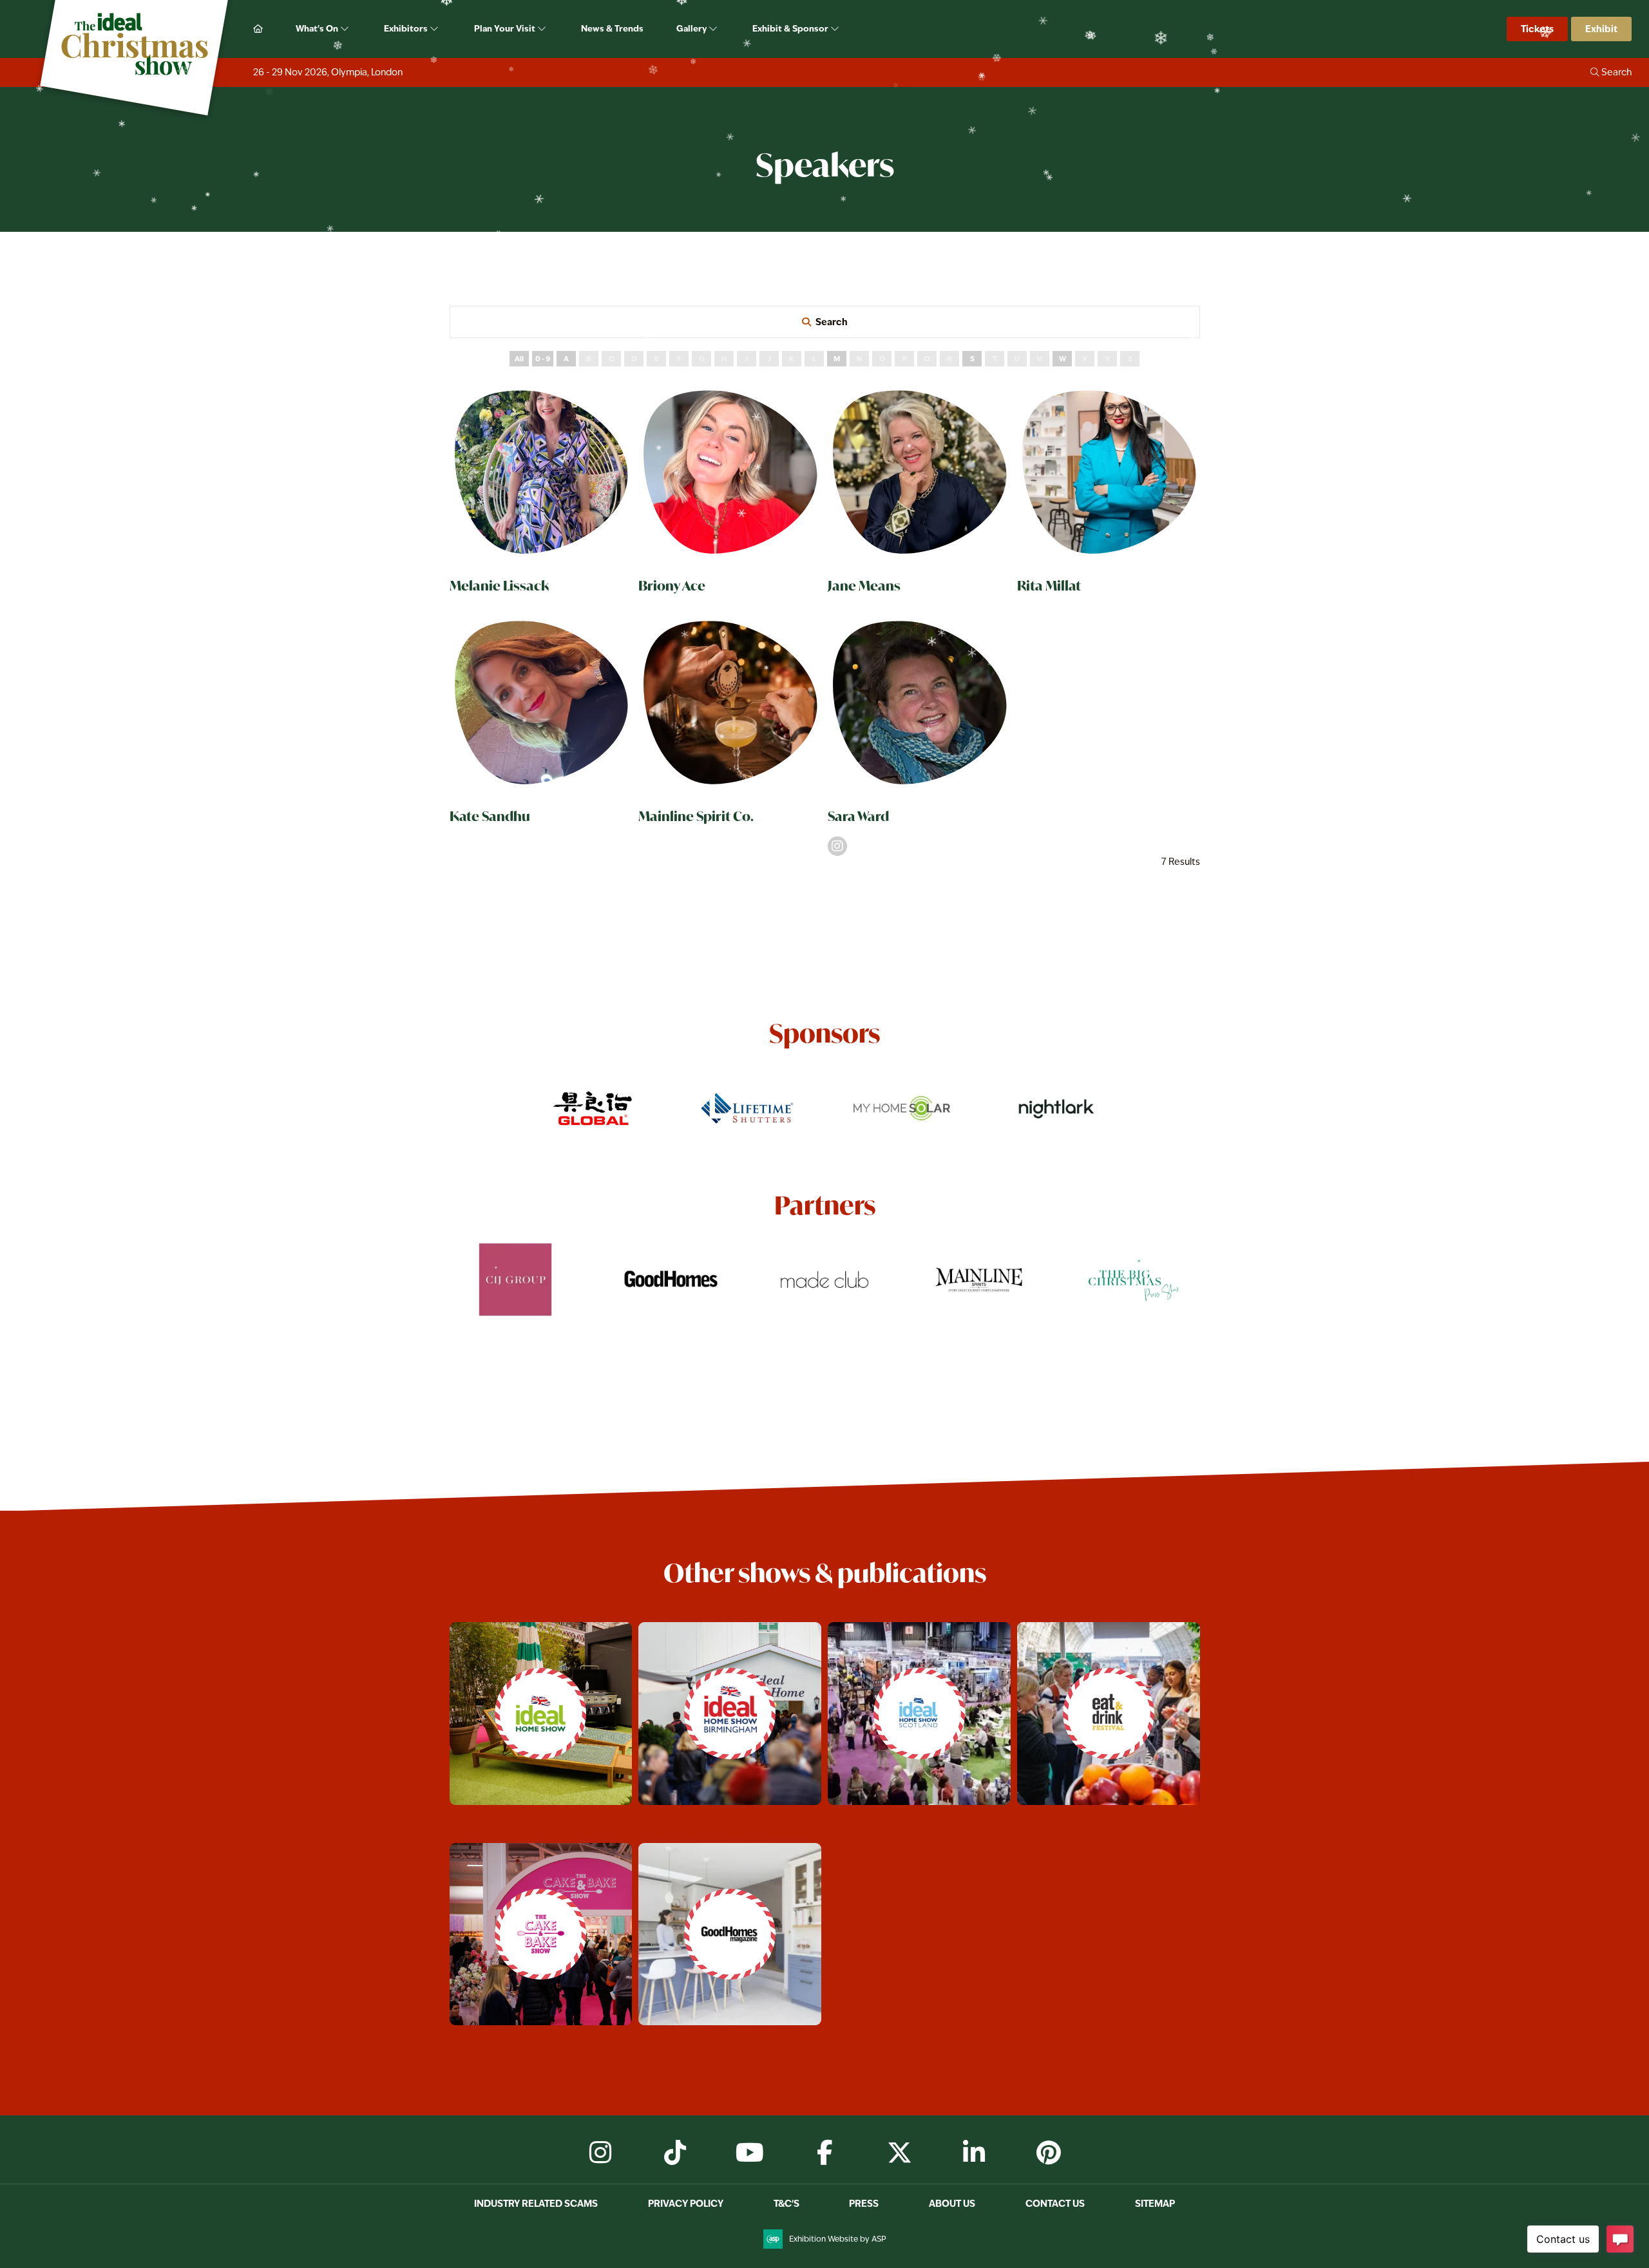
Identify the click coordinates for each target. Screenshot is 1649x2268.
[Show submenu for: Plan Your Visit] (543, 29)
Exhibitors (407, 28)
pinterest (1049, 2153)
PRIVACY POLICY (686, 2203)
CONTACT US (1055, 2203)
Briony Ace (672, 586)
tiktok (675, 2153)
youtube (750, 2153)
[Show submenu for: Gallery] (714, 29)
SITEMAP (1155, 2203)
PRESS (864, 2203)
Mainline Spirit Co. (696, 816)
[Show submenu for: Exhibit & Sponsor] (836, 29)
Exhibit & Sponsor (791, 28)
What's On (318, 28)
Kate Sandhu (490, 816)
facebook (824, 2153)
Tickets (1537, 29)
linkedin (974, 2153)
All (519, 359)
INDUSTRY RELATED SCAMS (536, 2203)
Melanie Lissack (499, 586)
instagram (600, 2153)
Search (832, 322)
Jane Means (864, 586)
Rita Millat (1049, 586)
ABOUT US (952, 2203)
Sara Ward (858, 816)
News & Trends (612, 28)
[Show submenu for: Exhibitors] (435, 29)
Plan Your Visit (506, 28)
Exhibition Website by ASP (838, 2239)
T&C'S (786, 2203)
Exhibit (1601, 29)
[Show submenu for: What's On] (346, 29)
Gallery (692, 28)
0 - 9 (543, 359)
